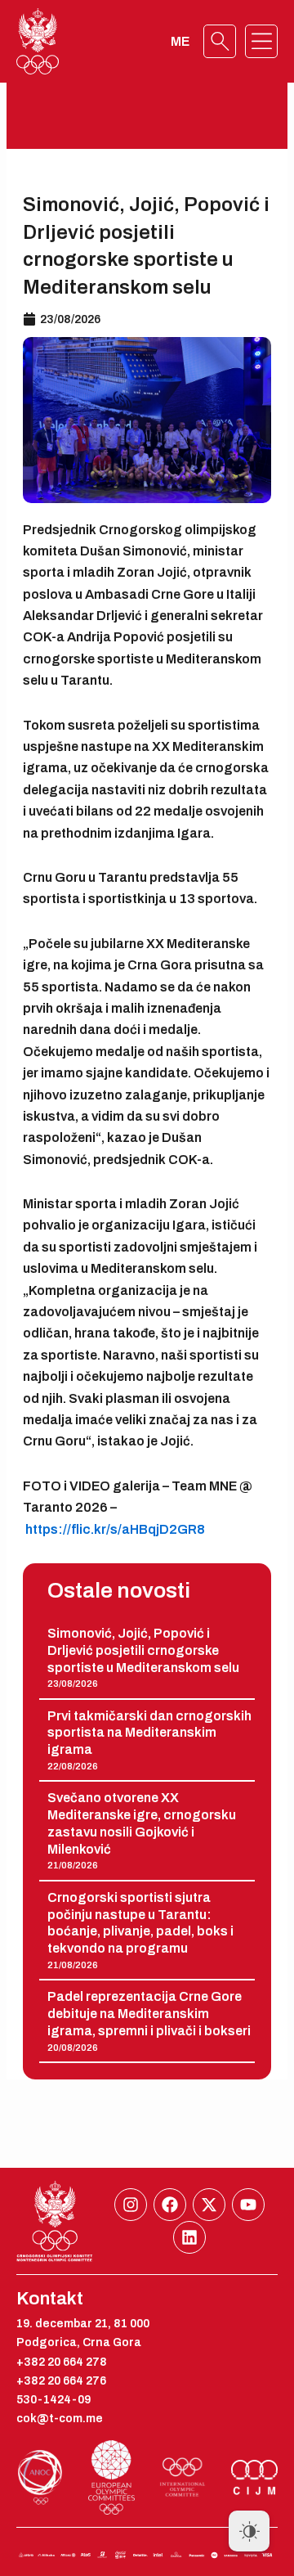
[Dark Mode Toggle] (249, 2531)
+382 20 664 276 (61, 2381)
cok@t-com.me (60, 2419)
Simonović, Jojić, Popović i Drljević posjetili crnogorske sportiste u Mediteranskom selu (143, 1650)
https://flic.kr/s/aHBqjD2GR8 (115, 1529)
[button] (261, 42)
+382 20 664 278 (62, 2362)
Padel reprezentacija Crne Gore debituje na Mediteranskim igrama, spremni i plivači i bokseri (149, 2014)
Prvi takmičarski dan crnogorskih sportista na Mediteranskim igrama (149, 1733)
